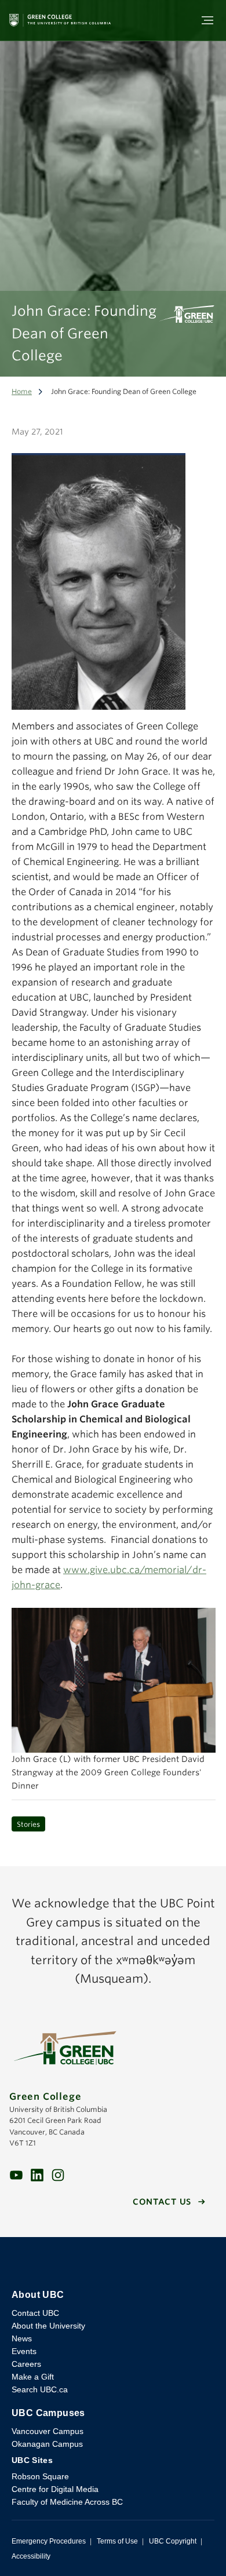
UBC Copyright (173, 2541)
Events (24, 2351)
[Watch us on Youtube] (16, 2175)
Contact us (162, 2202)
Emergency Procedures (49, 2541)
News (22, 2338)
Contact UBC (35, 2313)
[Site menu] (204, 20)
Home (22, 391)
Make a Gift (33, 2377)
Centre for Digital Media (55, 2489)
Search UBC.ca (40, 2389)
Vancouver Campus (48, 2431)
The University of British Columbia (113, 2263)
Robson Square (40, 2476)
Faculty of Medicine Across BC (67, 2502)
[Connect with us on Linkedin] (37, 2175)
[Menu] (207, 20)
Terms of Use (117, 2541)
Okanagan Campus (47, 2444)
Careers (26, 2364)
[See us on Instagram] (58, 2175)
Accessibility (31, 2556)
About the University (48, 2326)
